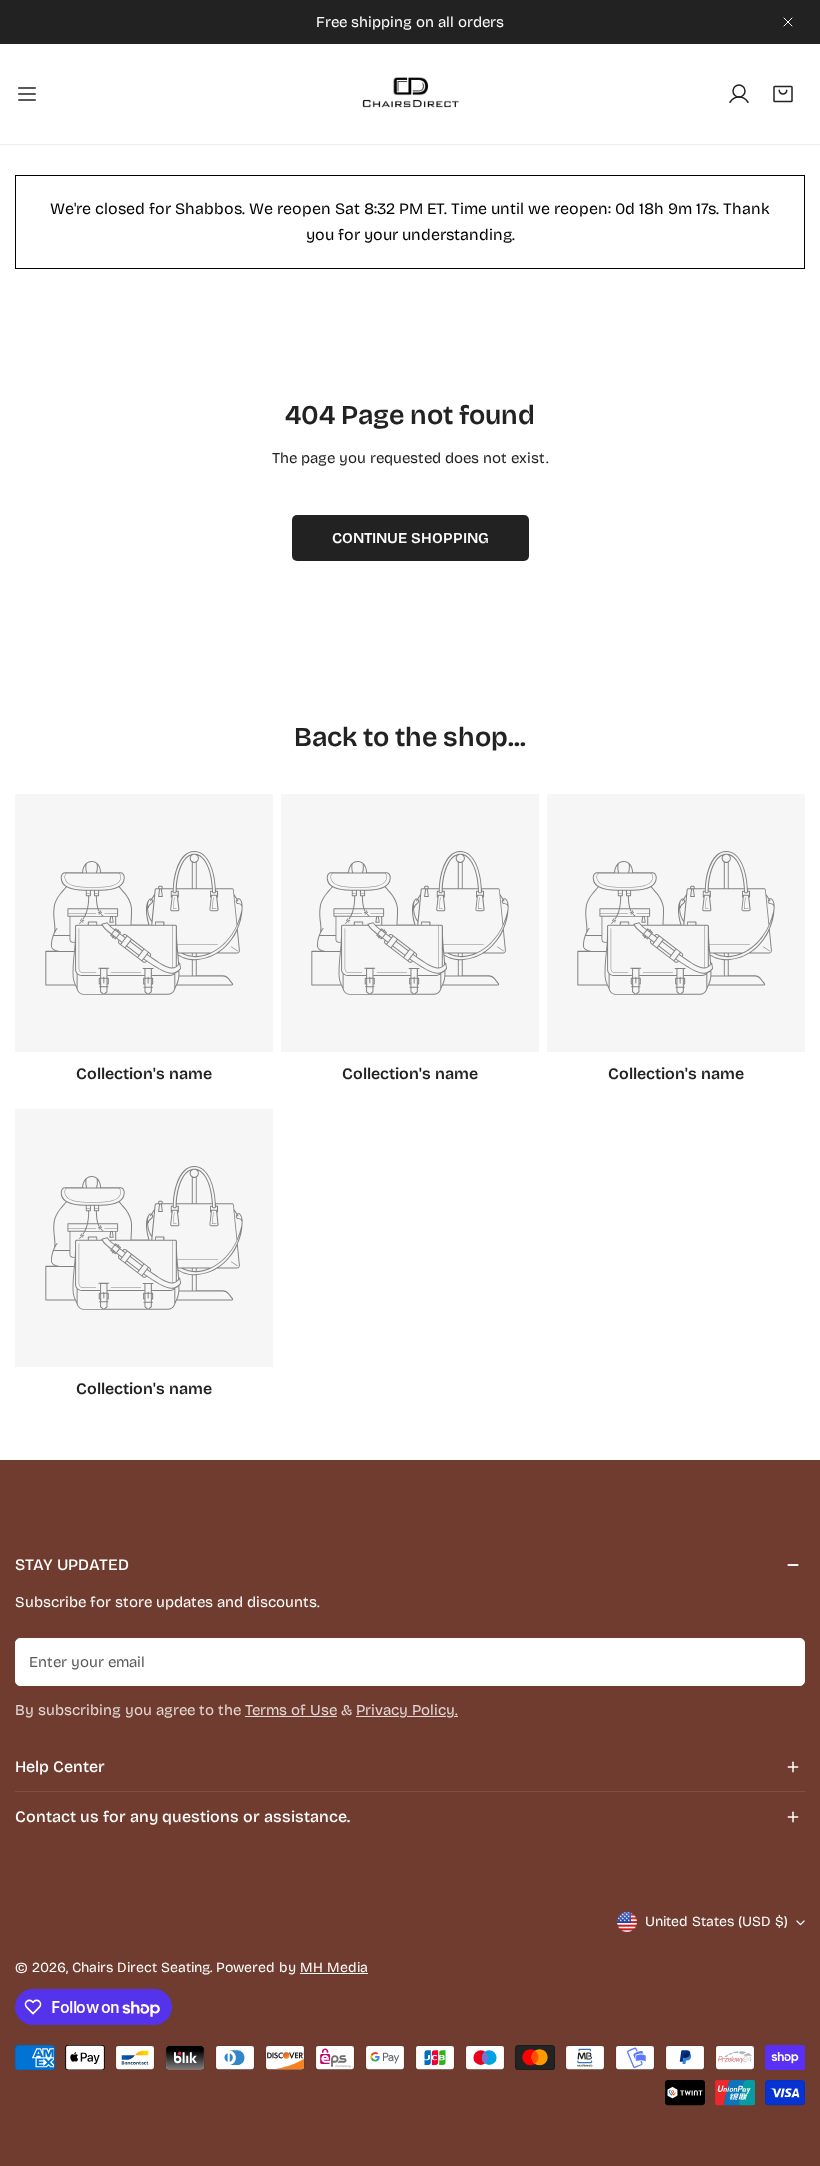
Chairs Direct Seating (141, 1967)
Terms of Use (291, 1710)
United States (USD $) (716, 1921)
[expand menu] (27, 94)
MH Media (334, 1967)
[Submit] (779, 1661)
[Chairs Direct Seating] (410, 94)
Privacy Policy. (407, 1710)
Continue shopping (410, 538)
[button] (783, 94)
